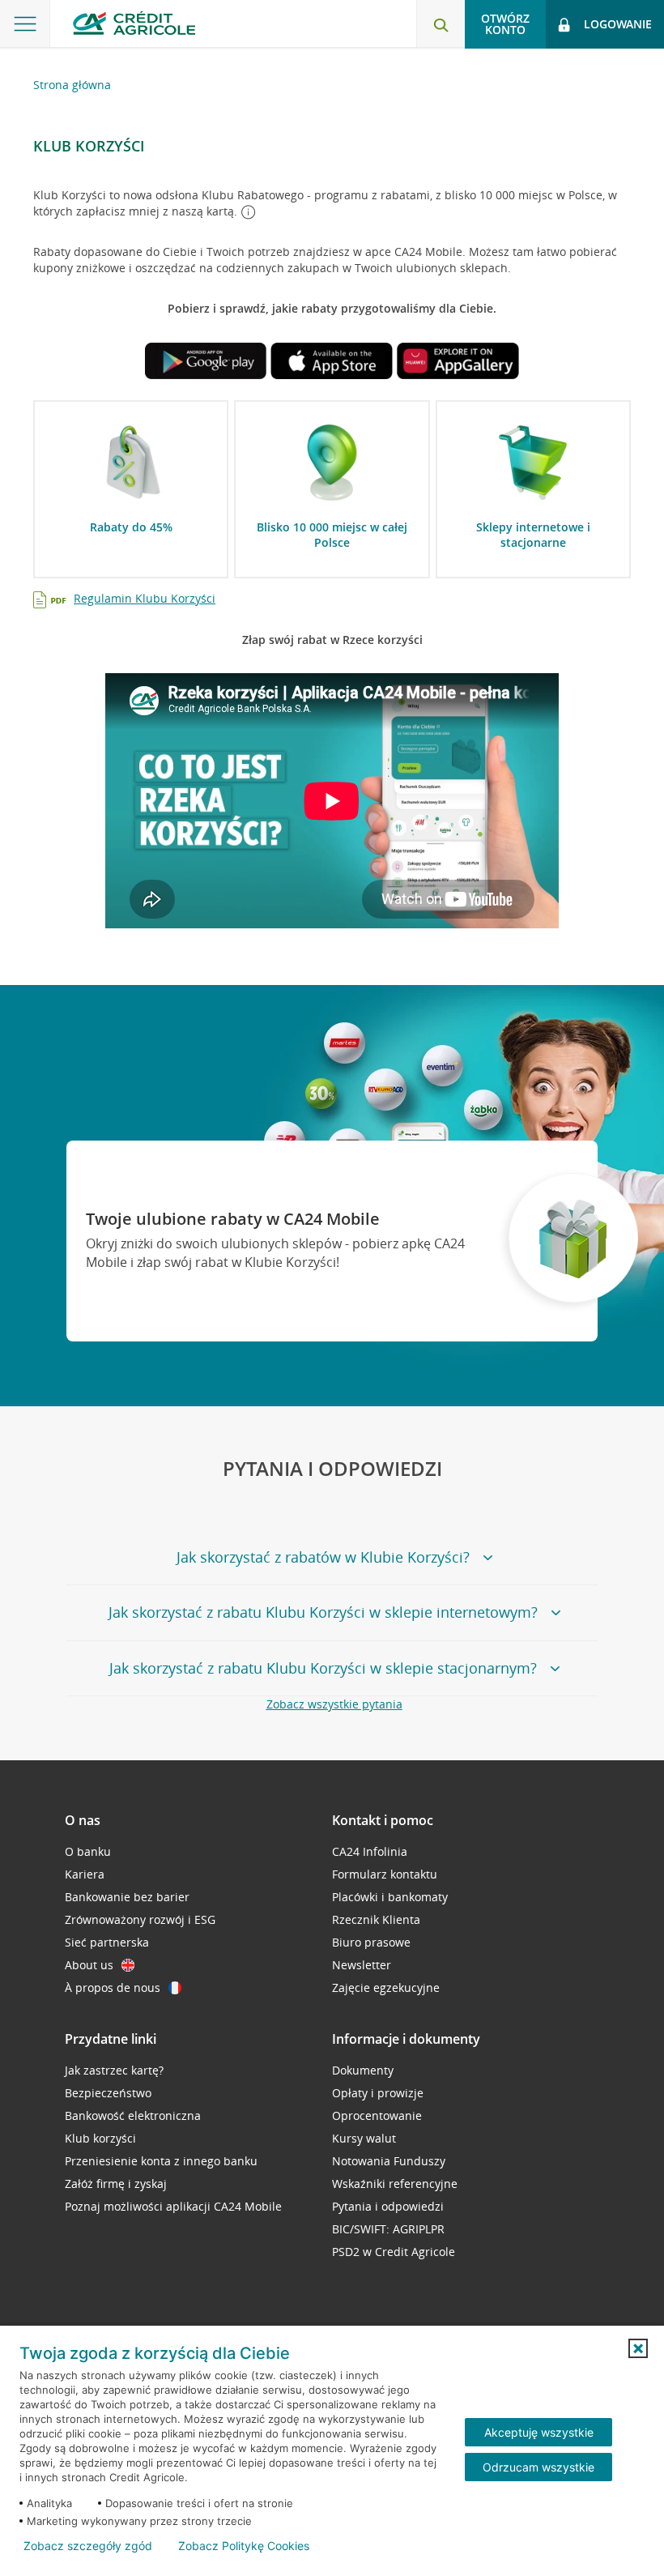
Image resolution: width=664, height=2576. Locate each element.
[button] (638, 2348)
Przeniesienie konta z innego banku (161, 2161)
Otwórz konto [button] (505, 24)
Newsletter (362, 1965)
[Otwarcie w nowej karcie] (206, 363)
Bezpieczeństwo (108, 2093)
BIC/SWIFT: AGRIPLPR (388, 2229)
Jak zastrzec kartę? (114, 2070)
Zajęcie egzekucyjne (386, 1987)
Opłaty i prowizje (378, 2093)
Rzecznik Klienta (376, 1919)
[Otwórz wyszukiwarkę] (441, 24)
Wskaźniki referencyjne (395, 2184)
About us (89, 1965)
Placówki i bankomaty (390, 1897)
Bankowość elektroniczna (133, 2115)
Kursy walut (364, 2138)
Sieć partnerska (107, 1942)
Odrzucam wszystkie (538, 2467)
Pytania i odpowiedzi (388, 2206)
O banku (88, 1851)
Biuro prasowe (371, 1942)
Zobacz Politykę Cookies (244, 2546)
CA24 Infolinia (370, 1851)
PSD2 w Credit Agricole (394, 2252)
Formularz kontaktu (385, 1874)
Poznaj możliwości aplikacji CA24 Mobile (173, 2206)
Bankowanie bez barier (127, 1897)
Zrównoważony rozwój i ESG (140, 1919)
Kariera (85, 1874)
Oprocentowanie (377, 2115)
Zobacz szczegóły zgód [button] (88, 2546)
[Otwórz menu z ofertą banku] (25, 24)
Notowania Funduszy (389, 2161)
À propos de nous (113, 1987)
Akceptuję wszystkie (539, 2432)
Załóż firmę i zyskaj (116, 2184)
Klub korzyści (100, 2138)
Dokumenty (363, 2070)
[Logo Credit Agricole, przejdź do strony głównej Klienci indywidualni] (134, 23)
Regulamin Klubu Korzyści (145, 598)
